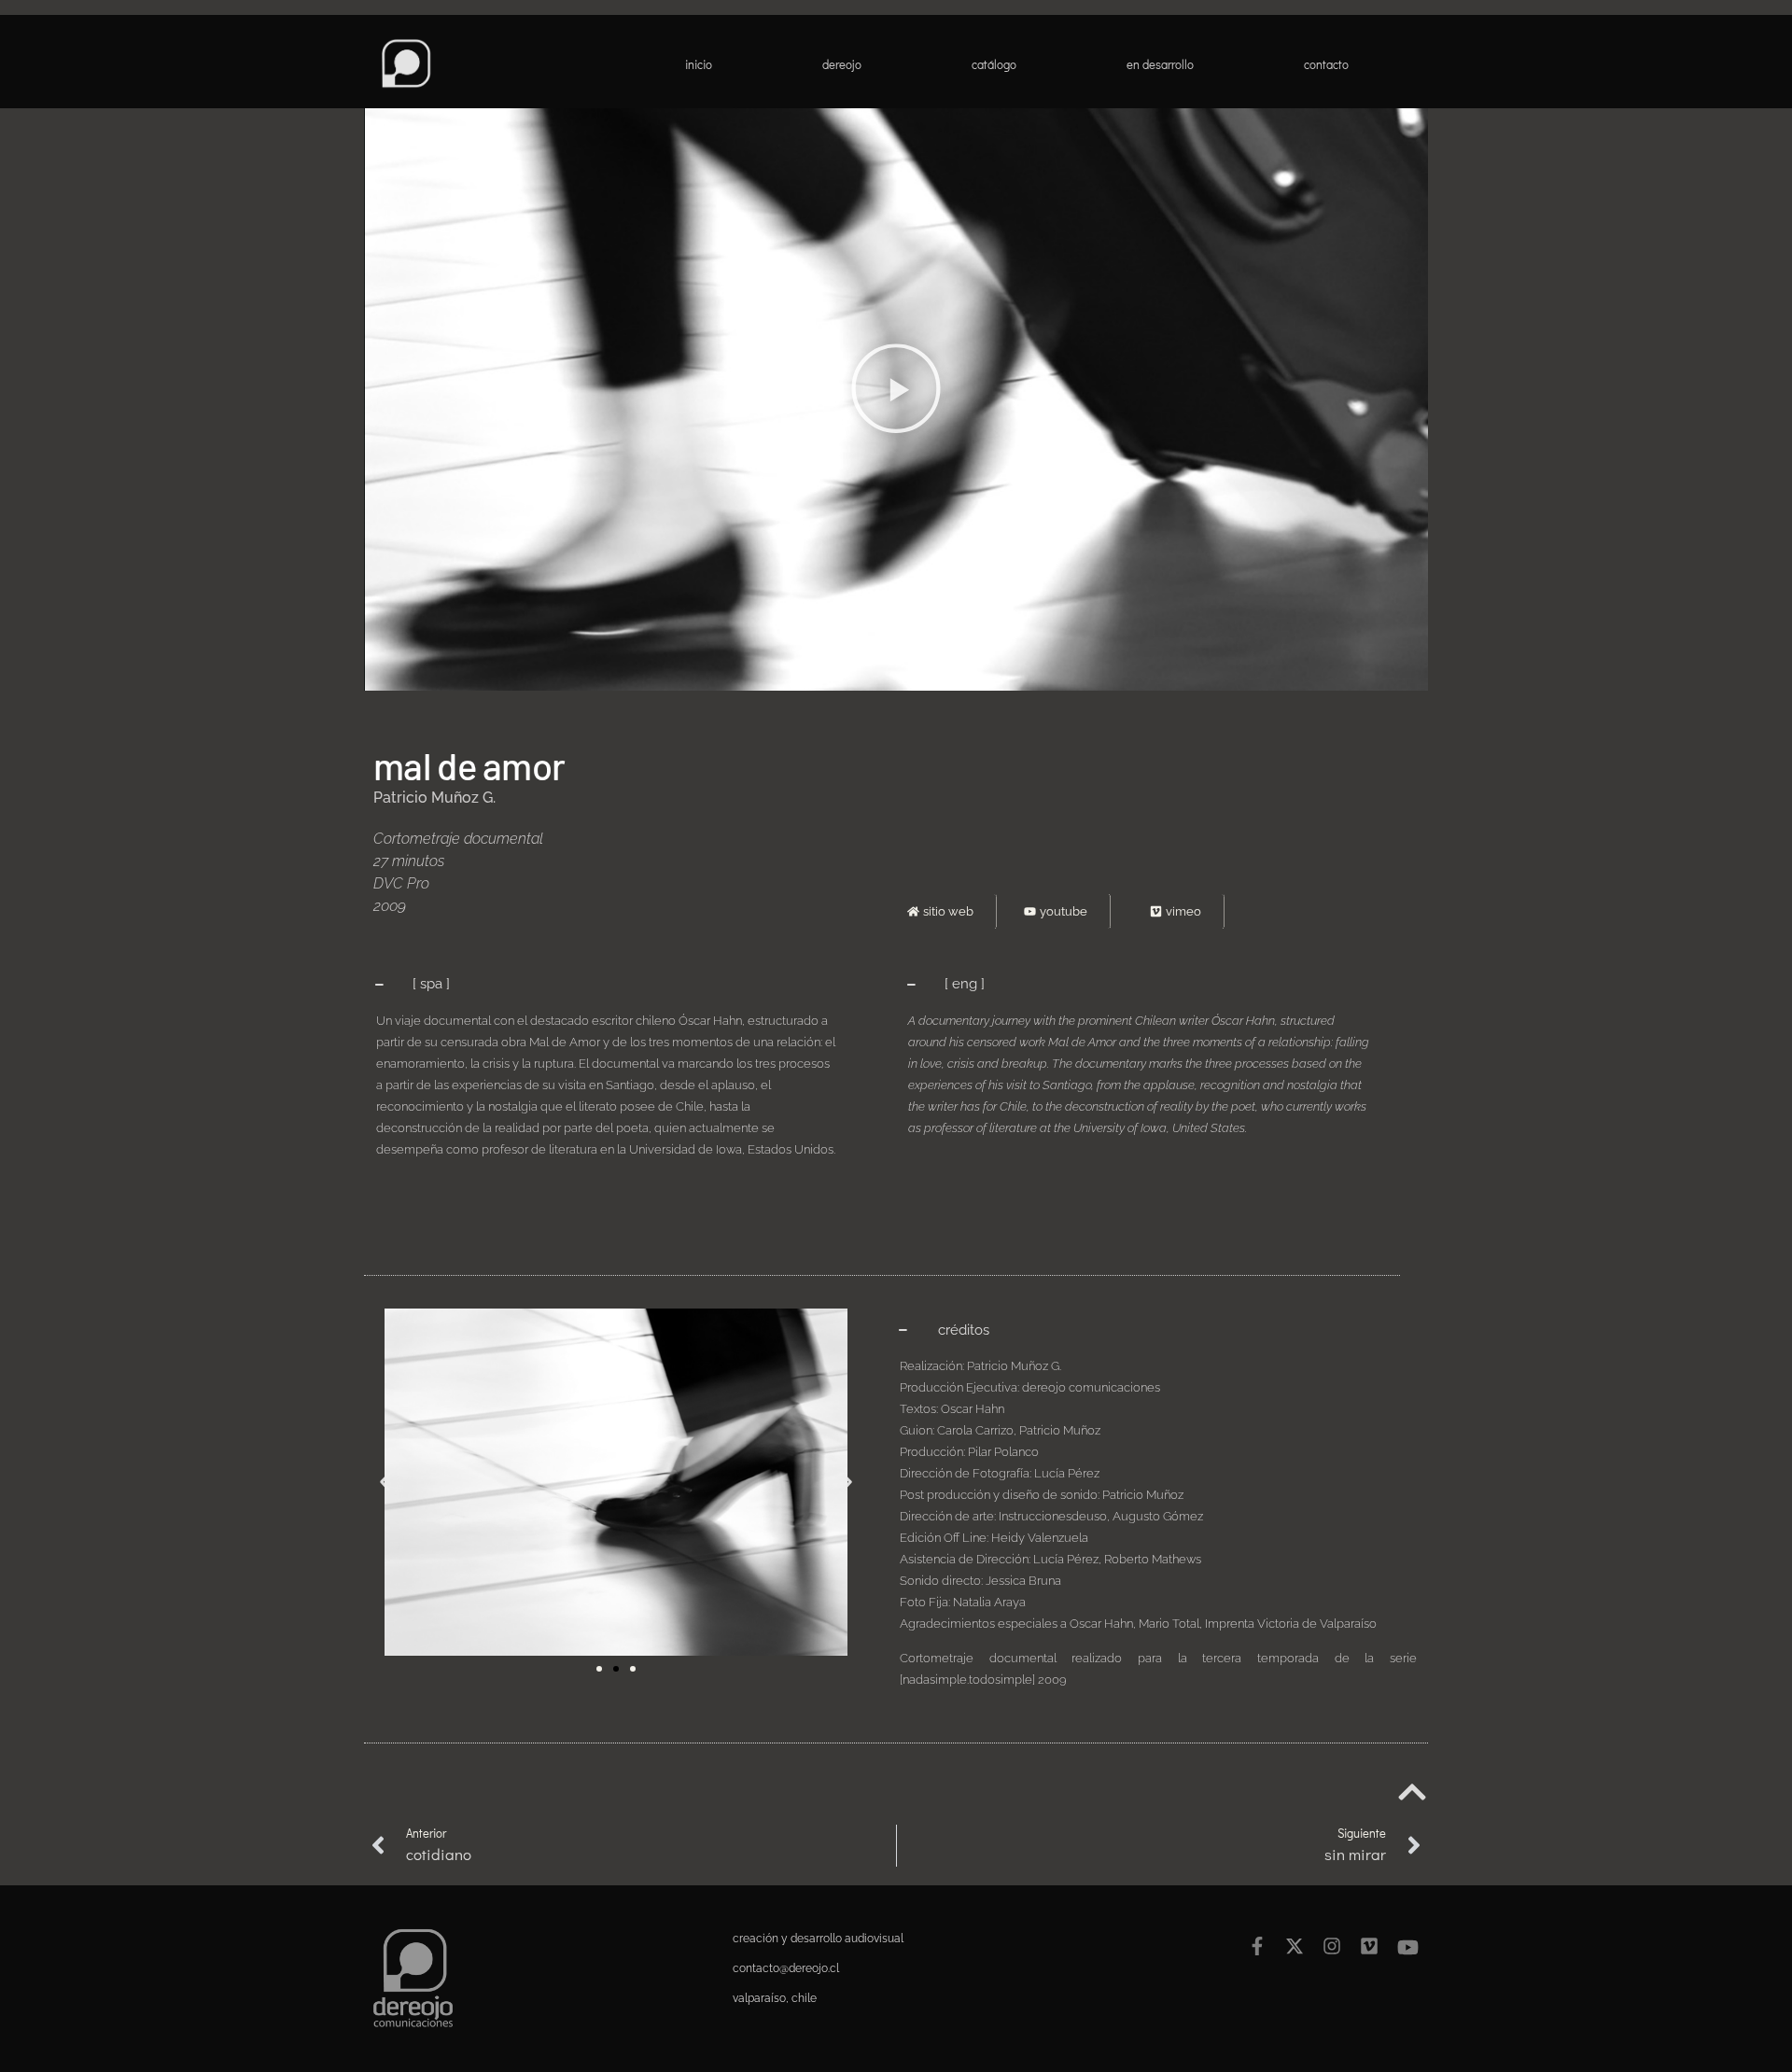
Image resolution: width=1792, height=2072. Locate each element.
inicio (699, 64)
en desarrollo (1160, 64)
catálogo (994, 64)
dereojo (842, 64)
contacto (1326, 64)
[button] (896, 392)
